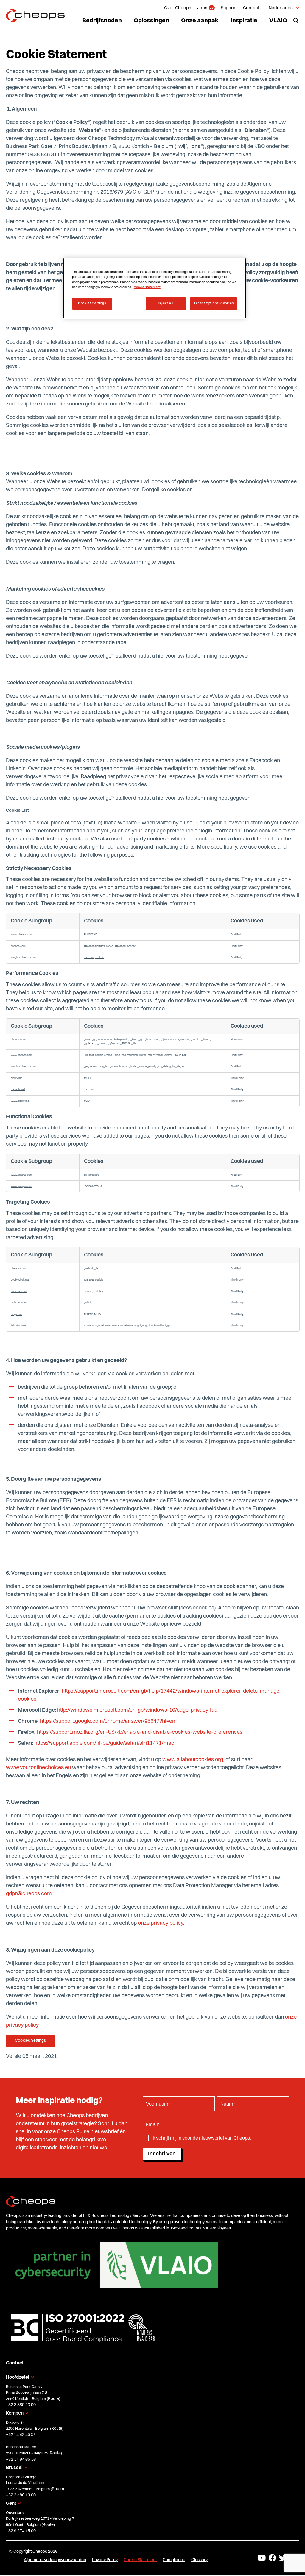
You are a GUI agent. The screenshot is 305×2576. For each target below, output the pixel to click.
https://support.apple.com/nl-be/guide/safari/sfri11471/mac (104, 1743)
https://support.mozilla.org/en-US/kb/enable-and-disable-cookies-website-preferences (140, 1732)
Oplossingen (151, 21)
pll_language (91, 1175)
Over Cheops (178, 8)
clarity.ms (17, 1078)
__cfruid (100, 957)
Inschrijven (162, 2154)
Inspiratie (244, 21)
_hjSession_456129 (119, 1044)
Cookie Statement (140, 2560)
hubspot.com (19, 1291)
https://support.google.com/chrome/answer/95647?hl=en (108, 1721)
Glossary (199, 2560)
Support (229, 8)
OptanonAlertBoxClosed (99, 946)
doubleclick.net (20, 1280)
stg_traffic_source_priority (141, 1066)
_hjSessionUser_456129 (175, 1040)
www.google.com (21, 1186)
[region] (155, 288)
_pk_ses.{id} (91, 1066)
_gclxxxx (90, 1044)
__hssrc (101, 1044)
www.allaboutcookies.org (193, 1760)
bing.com (16, 1314)
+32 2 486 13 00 (21, 2495)
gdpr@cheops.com (29, 1894)
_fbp (97, 1268)
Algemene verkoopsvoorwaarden (55, 2560)
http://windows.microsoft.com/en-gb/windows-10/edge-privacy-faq (137, 1710)
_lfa (134, 1044)
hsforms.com (19, 1303)
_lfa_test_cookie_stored (98, 1055)
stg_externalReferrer (160, 1055)
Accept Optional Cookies (214, 303)
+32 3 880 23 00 (21, 2405)
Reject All (166, 303)
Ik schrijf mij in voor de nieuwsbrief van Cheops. (201, 2138)
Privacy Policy (105, 2560)
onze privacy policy (161, 1923)
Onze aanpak (200, 21)
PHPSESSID (91, 934)
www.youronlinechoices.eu (38, 1768)
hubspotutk (121, 1040)
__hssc (206, 1040)
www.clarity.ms (20, 1101)
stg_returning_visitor (134, 1055)
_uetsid (89, 1268)
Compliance (174, 2560)
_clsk (117, 1055)
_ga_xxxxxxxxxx (102, 1040)
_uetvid (195, 1040)
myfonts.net (18, 1089)
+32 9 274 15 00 (21, 2531)
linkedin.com (18, 1326)
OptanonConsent (125, 946)
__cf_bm (89, 957)
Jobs (202, 8)
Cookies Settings (30, 2041)
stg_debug (165, 1066)
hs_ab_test (179, 1066)
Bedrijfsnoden (102, 21)
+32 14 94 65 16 (21, 2460)
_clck (87, 1040)
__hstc (134, 1040)
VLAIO (278, 21)
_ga (141, 1040)
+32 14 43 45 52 (21, 2435)
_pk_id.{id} (180, 1055)
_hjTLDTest (152, 1040)
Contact (251, 8)
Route (53, 2399)
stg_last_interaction (112, 1066)
